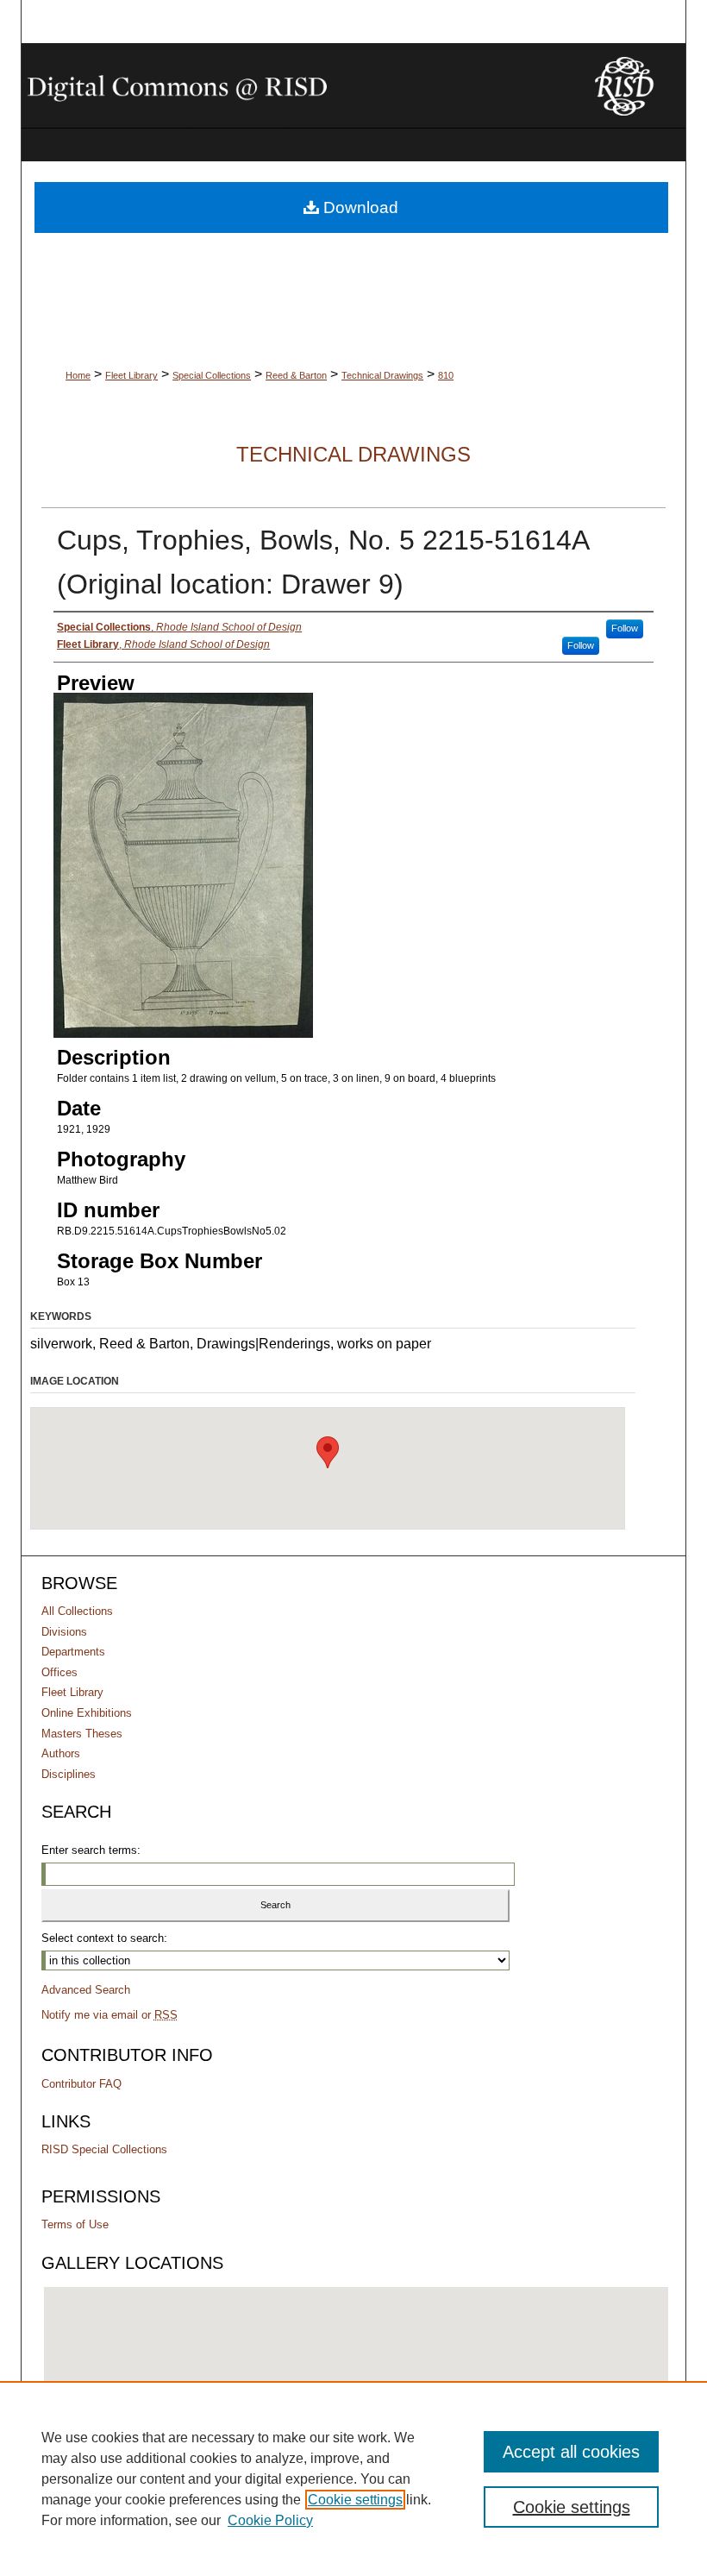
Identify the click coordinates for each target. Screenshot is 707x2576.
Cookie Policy (270, 2520)
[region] (353, 2479)
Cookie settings (355, 2500)
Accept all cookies (571, 2452)
